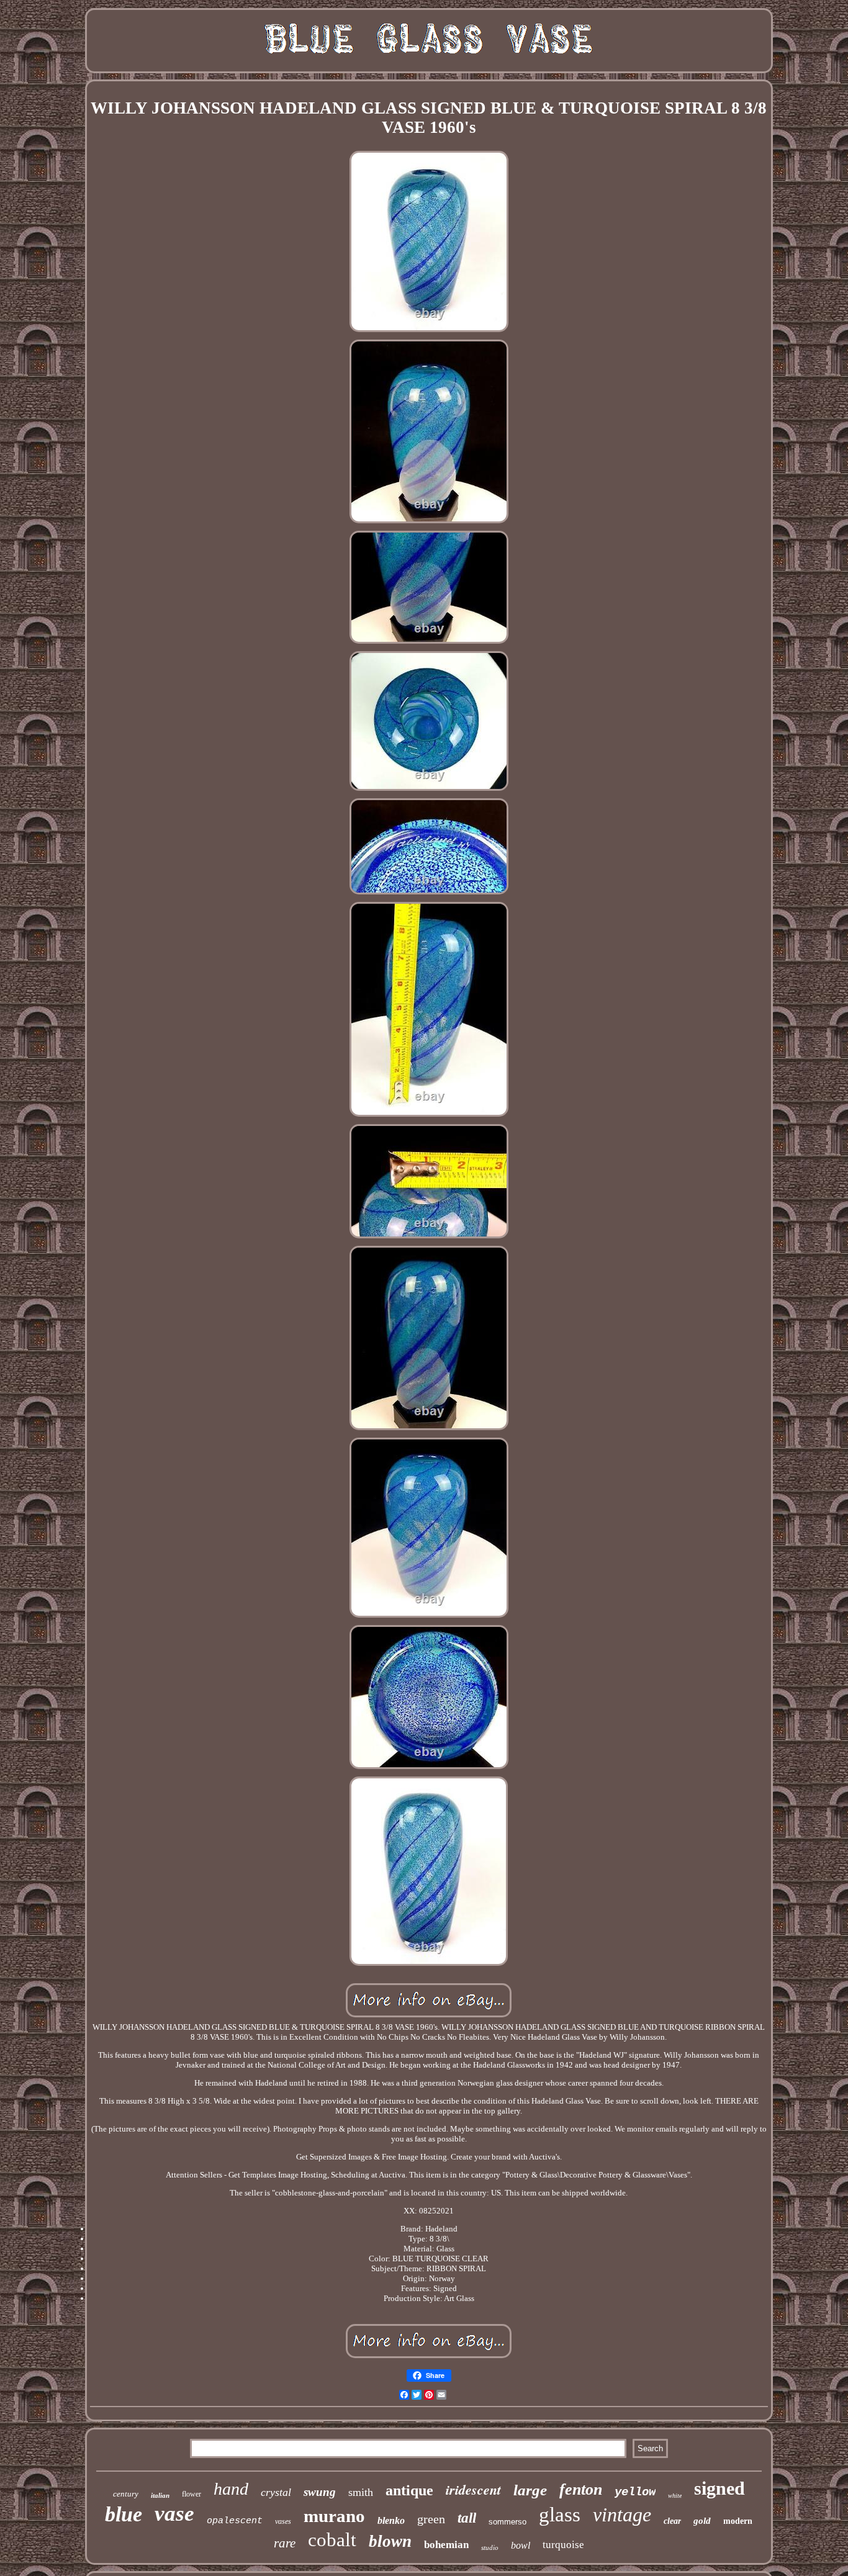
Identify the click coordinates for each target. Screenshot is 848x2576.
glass (560, 2515)
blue (124, 2514)
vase (174, 2514)
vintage (622, 2515)
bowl (521, 2545)
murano (334, 2516)
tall (467, 2518)
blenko (391, 2520)
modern (738, 2521)
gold (702, 2521)
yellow (635, 2492)
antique (409, 2490)
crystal (276, 2492)
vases (283, 2521)
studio (490, 2547)
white (675, 2496)
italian (160, 2495)
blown (390, 2541)
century (126, 2494)
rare (285, 2543)
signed (719, 2488)
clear (672, 2521)
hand (231, 2489)
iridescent (473, 2489)
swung (320, 2492)
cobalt (332, 2540)
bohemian (446, 2545)
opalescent (235, 2521)
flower (192, 2494)
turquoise (563, 2545)
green (431, 2519)
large (530, 2490)
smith (361, 2492)
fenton (581, 2489)
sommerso (507, 2522)
